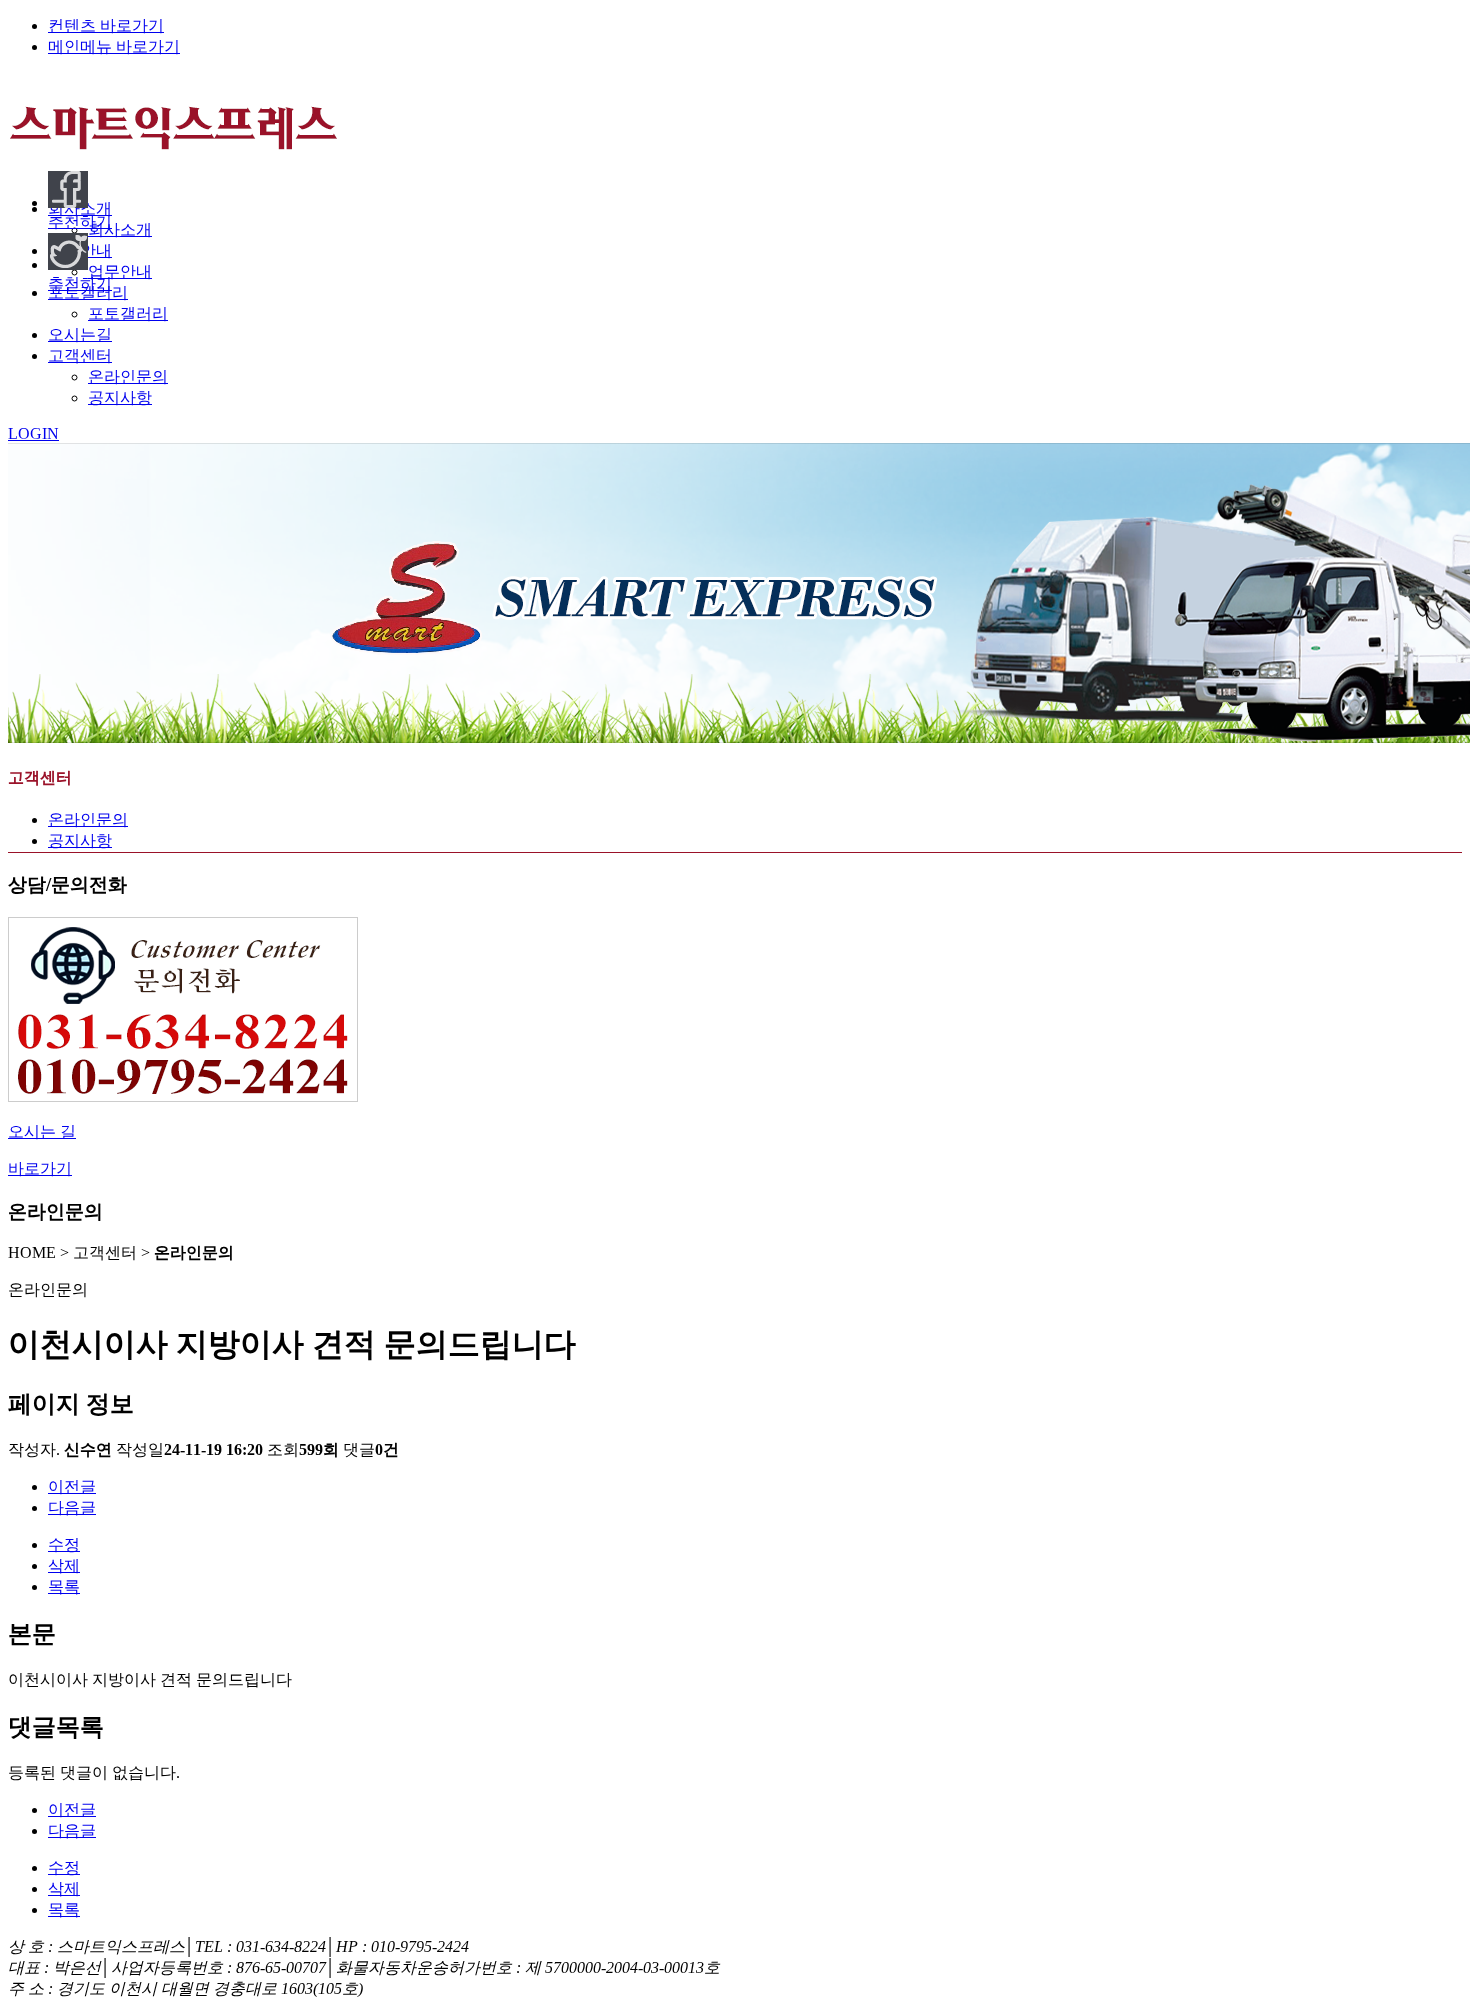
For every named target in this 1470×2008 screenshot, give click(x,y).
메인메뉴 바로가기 (114, 46)
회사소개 (120, 229)
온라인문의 (128, 376)
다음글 (72, 1507)
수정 (64, 1544)
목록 (64, 1586)
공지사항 (120, 397)
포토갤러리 (128, 313)
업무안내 (120, 271)
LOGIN (33, 433)
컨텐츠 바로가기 (106, 25)
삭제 (64, 1565)
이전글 (72, 1486)
